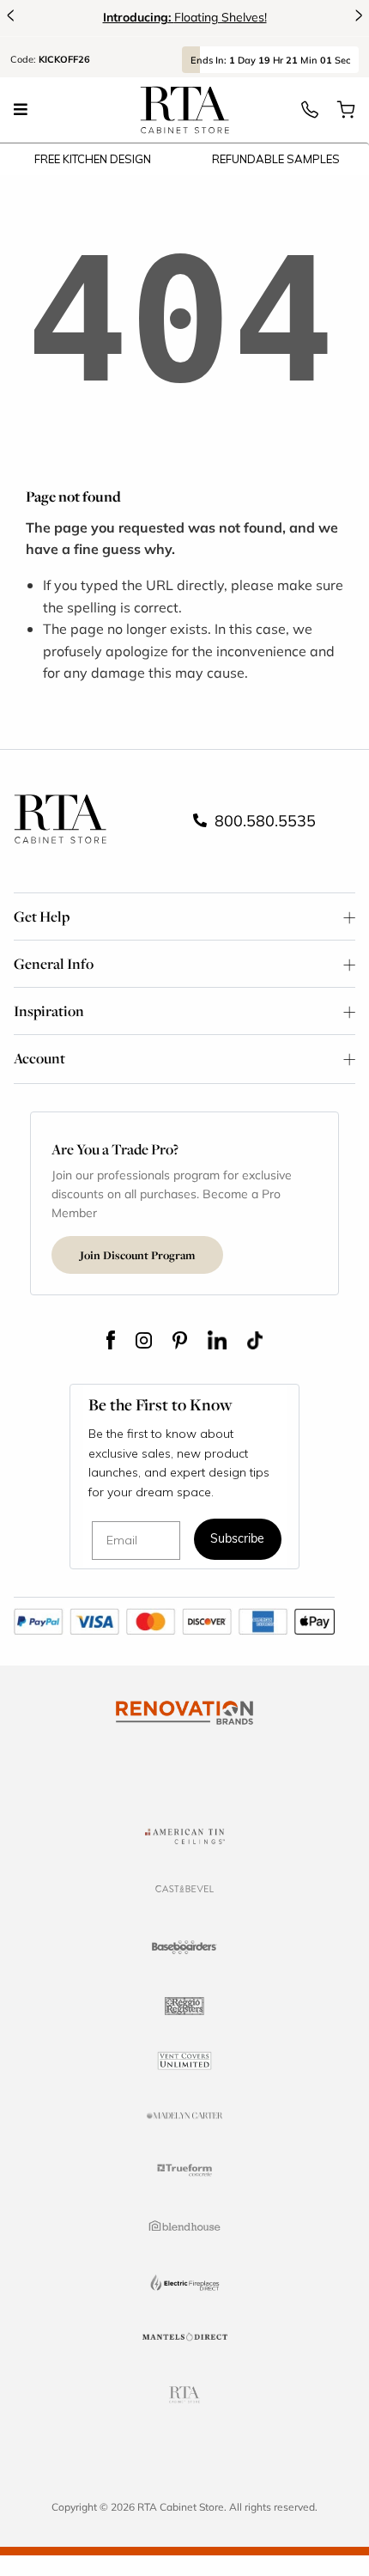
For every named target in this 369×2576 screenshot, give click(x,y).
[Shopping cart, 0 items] (346, 114)
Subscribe (237, 1540)
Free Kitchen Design (93, 159)
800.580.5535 (263, 820)
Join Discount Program (137, 1255)
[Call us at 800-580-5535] (310, 114)
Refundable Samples (276, 159)
